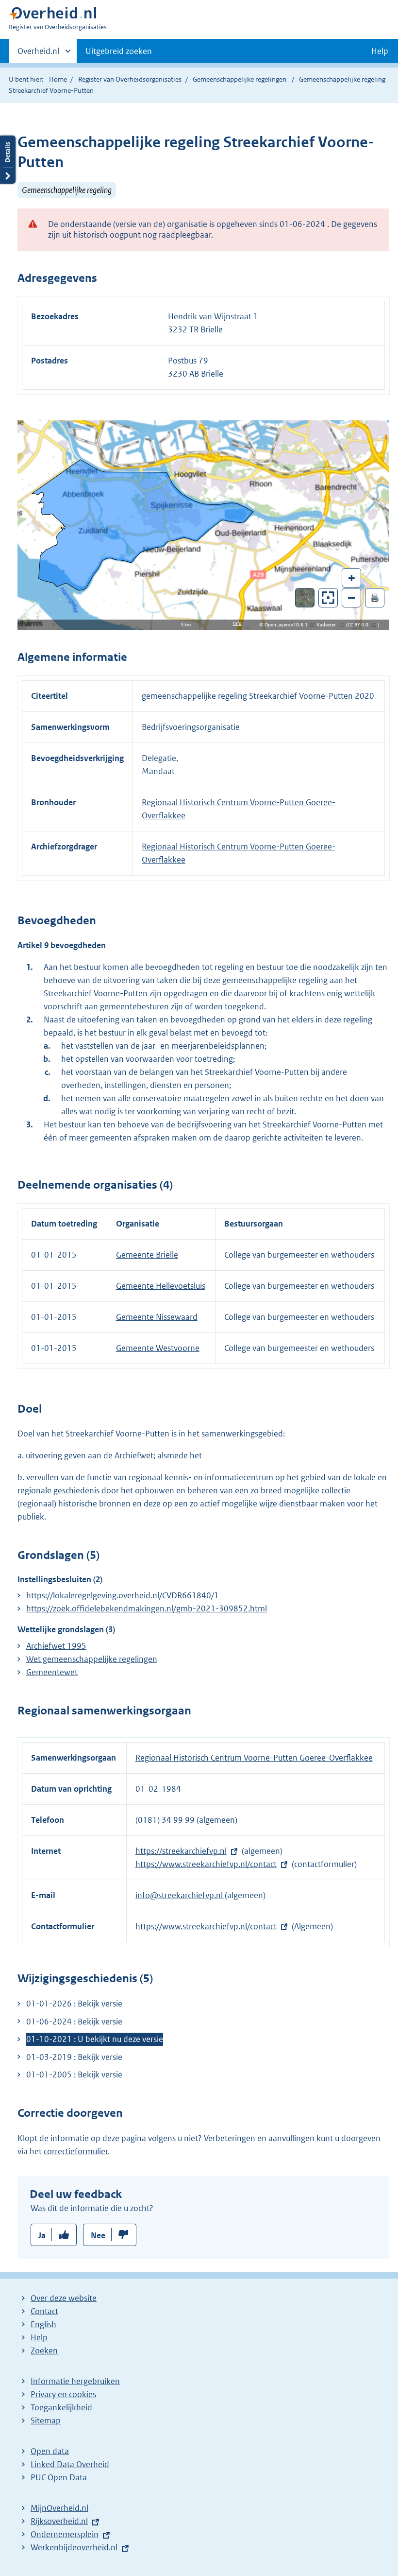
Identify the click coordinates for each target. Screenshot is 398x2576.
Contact (44, 2311)
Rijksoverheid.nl (59, 2521)
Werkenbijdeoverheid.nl (74, 2547)
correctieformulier (76, 2151)
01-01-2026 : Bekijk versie (74, 2004)
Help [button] (380, 51)
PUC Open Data (59, 2477)
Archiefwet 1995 (56, 1646)
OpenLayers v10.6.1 (288, 625)
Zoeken (44, 2351)
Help (39, 2337)
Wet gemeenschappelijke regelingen (92, 1659)
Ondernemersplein (65, 2534)
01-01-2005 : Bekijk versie (74, 2075)
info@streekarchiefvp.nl (180, 1895)
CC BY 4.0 (360, 625)
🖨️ (375, 597)
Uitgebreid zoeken (119, 51)
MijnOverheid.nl (59, 2508)
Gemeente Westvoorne (158, 1348)
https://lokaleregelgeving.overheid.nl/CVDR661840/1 (123, 1595)
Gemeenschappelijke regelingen (240, 79)
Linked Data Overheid (70, 2464)
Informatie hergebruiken (75, 2381)
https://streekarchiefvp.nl (181, 1851)
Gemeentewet (52, 1672)
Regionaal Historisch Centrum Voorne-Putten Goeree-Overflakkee (254, 1758)
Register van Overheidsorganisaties (130, 79)
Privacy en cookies (63, 2394)
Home (58, 79)
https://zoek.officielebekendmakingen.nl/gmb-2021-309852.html (147, 1608)
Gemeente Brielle (147, 1255)
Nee (98, 2235)
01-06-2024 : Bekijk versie (74, 2022)
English (43, 2324)
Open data (50, 2451)
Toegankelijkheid (61, 2407)
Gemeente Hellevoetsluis (161, 1286)
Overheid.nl (38, 54)
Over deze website (64, 2298)
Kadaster (329, 625)
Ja (42, 2235)
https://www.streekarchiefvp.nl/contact (206, 1864)
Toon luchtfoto (305, 598)
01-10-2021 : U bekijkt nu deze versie (95, 2039)
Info (237, 623)
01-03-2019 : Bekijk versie (74, 2057)
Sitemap (46, 2420)
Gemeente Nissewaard (157, 1317)
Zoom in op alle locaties (328, 598)
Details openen (8, 160)
